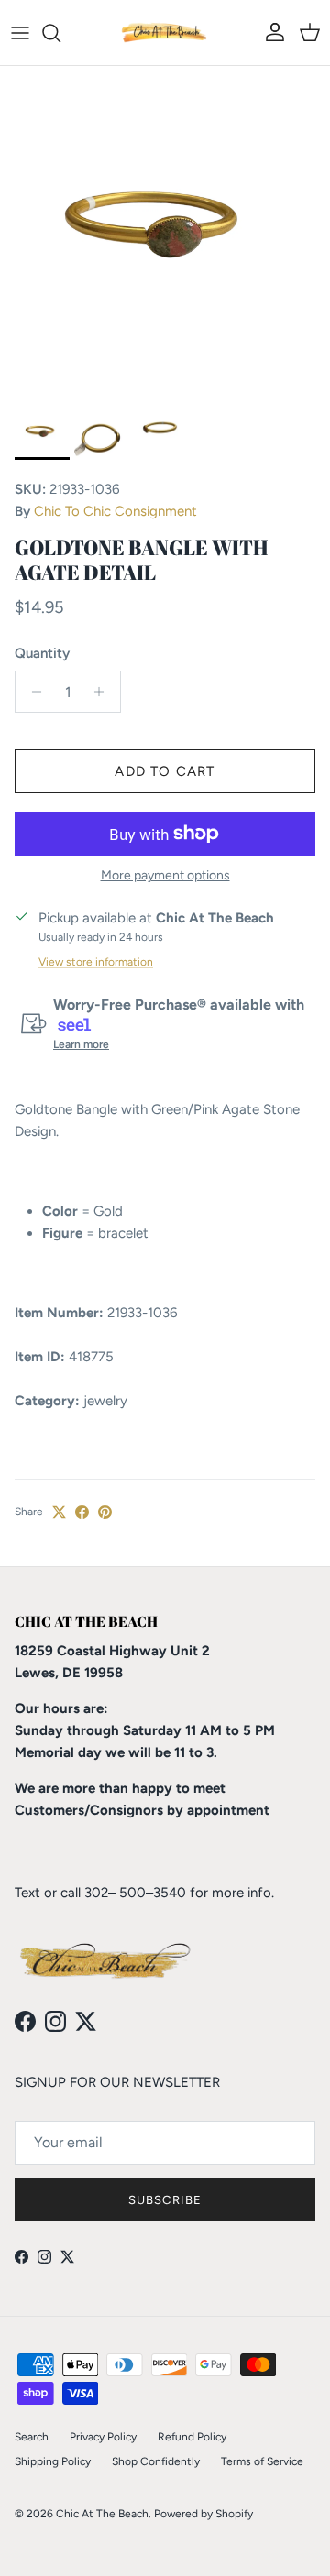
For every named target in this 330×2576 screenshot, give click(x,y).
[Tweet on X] (59, 1512)
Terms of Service (262, 2461)
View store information (96, 962)
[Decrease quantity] (32, 692)
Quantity (42, 653)
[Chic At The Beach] (165, 33)
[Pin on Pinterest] (105, 1512)
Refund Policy (192, 2437)
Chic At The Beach (102, 2514)
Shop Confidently (156, 2461)
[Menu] (20, 33)
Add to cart (165, 771)
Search (32, 2437)
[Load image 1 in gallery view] (165, 231)
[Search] (60, 33)
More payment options (165, 876)
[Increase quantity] (104, 692)
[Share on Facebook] (82, 1512)
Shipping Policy (53, 2461)
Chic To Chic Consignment (115, 511)
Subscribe (165, 2200)
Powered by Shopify (203, 2514)
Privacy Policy (103, 2437)
